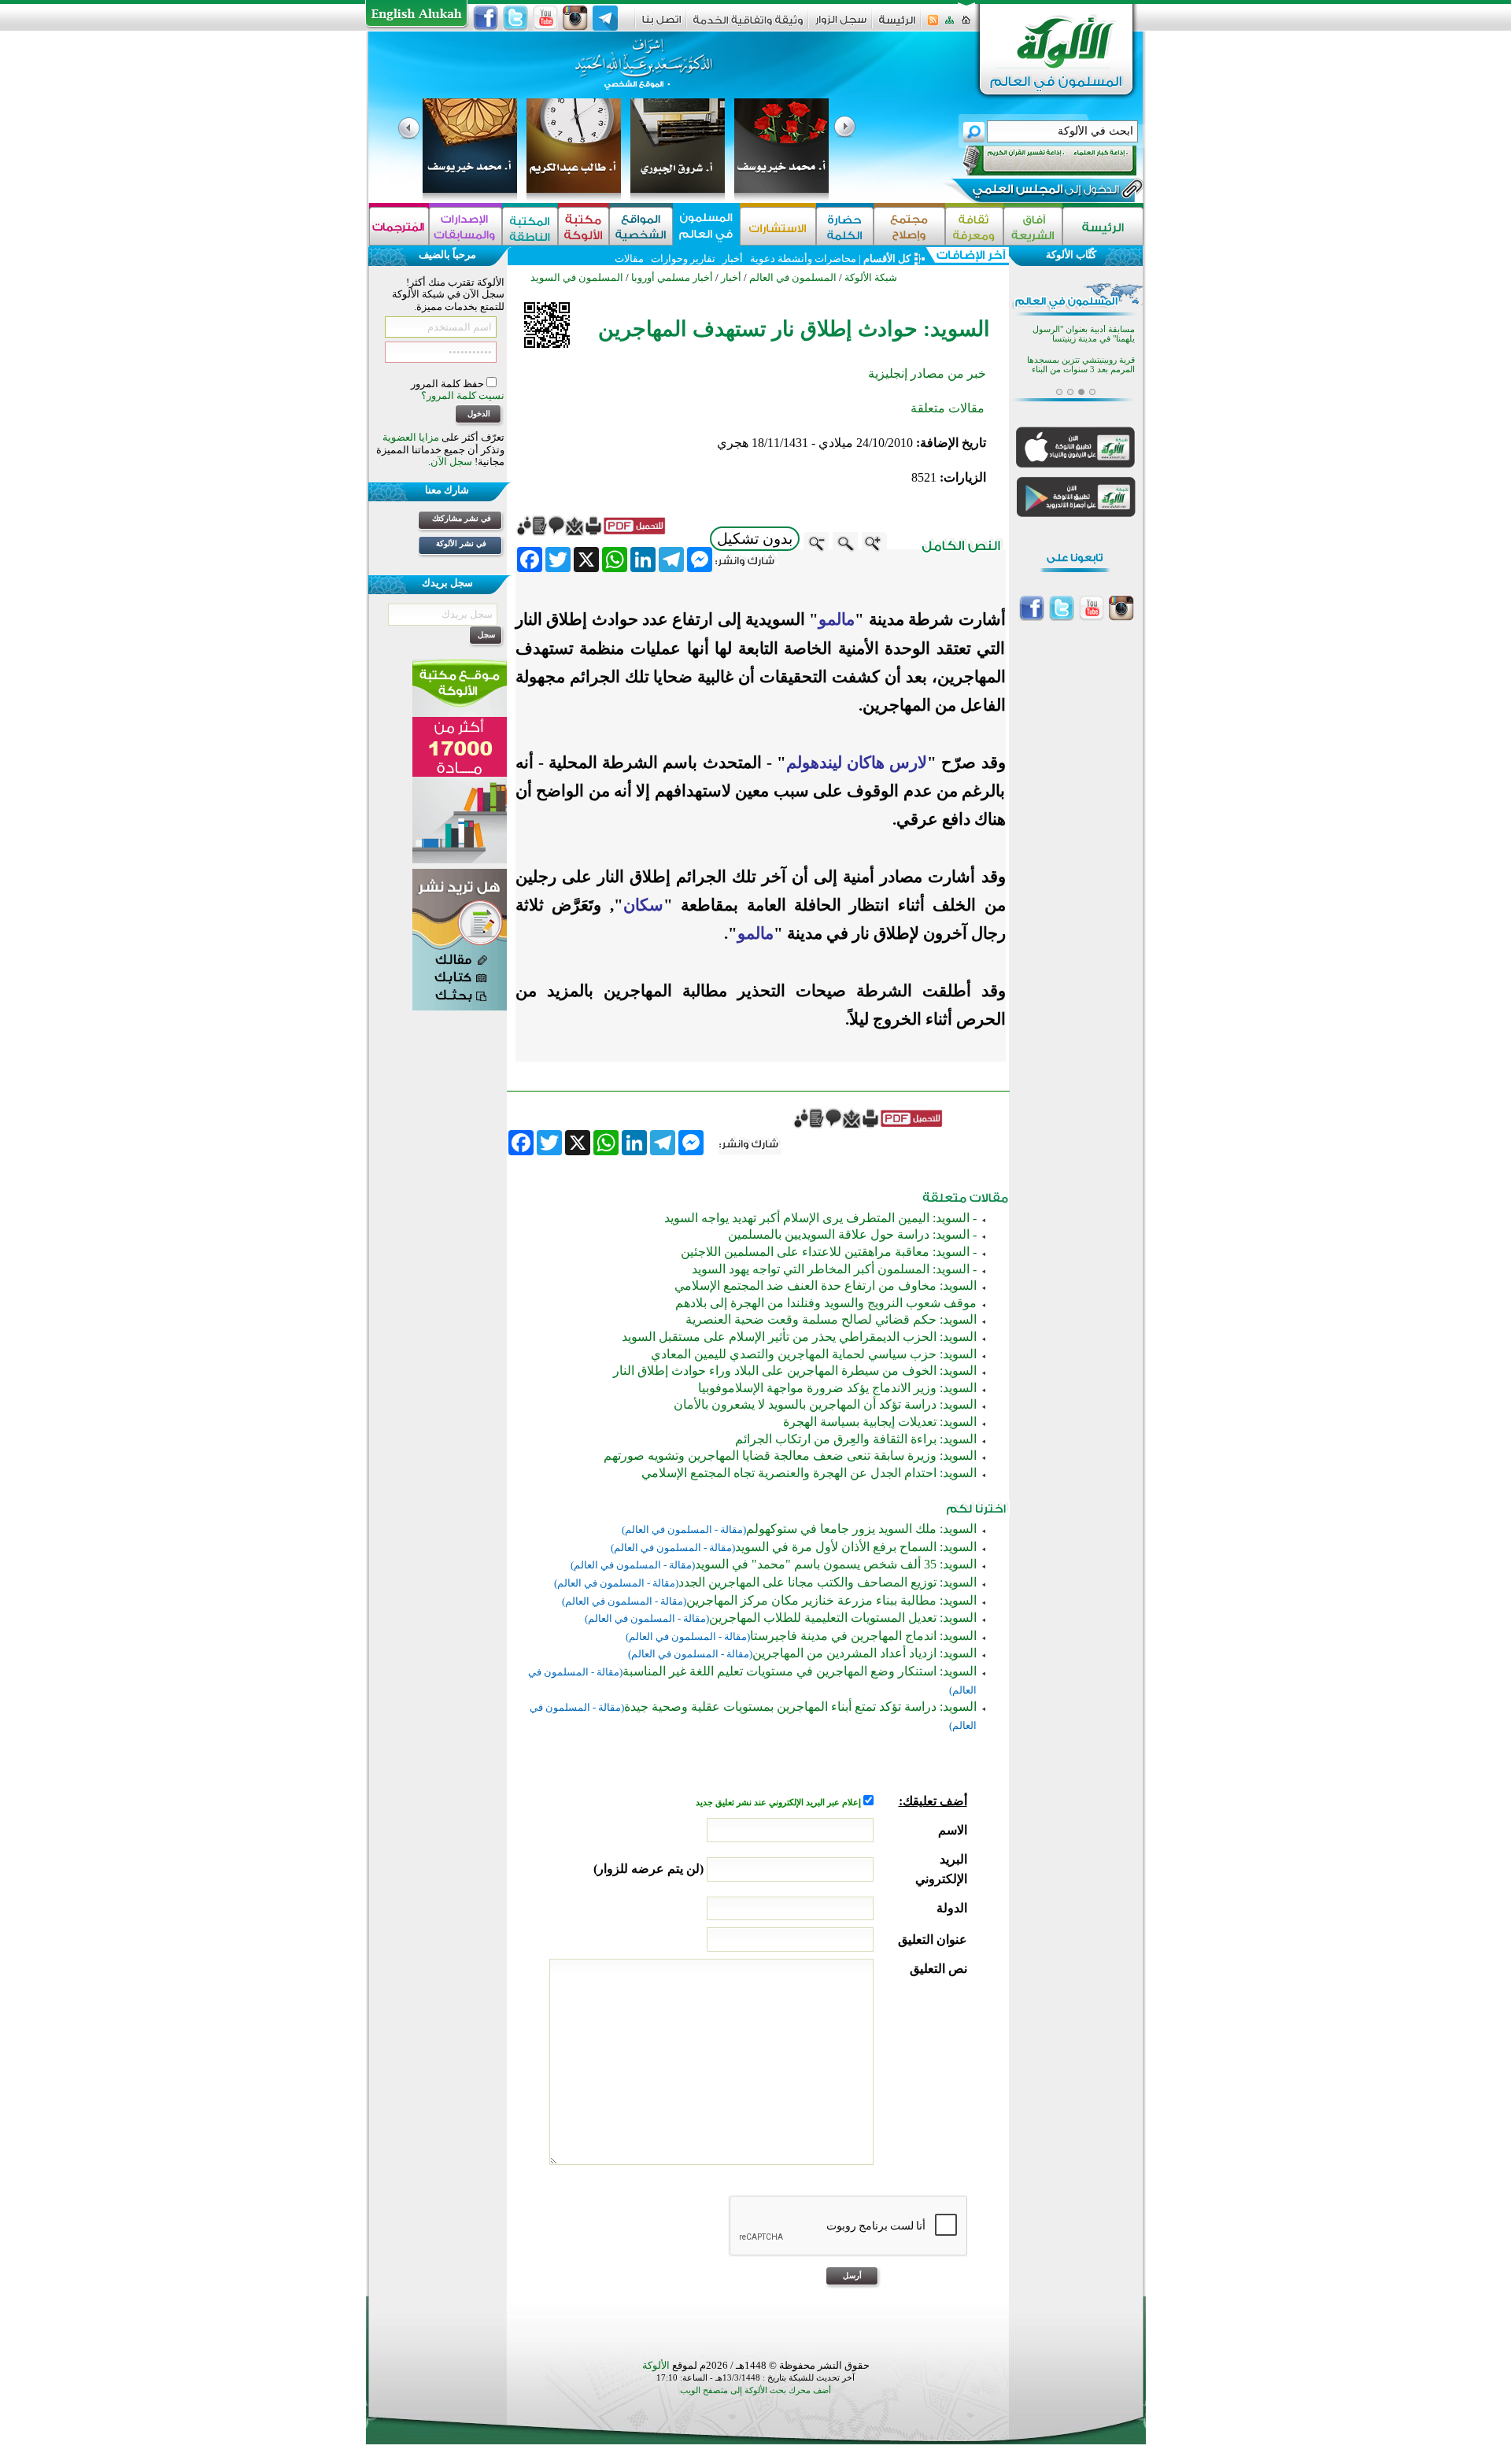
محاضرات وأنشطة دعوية (802, 259)
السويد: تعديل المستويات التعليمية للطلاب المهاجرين (843, 1618)
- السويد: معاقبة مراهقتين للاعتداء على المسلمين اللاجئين (829, 1252)
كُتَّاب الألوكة (1071, 255)
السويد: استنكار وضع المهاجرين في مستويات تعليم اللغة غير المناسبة (800, 1671)
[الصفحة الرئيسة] (966, 25)
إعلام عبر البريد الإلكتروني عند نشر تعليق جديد (780, 1803)
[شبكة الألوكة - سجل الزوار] (841, 25)
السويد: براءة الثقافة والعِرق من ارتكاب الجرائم (856, 1439)
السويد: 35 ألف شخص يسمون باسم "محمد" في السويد (836, 1564)
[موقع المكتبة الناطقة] (530, 226)
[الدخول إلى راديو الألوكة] (1036, 161)
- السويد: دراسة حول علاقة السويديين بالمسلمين (852, 1234)
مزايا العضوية (411, 437)
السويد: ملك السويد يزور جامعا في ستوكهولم (861, 1529)
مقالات (629, 259)
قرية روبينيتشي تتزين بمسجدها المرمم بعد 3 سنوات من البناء (1081, 365)
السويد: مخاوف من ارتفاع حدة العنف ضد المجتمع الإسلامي (826, 1286)
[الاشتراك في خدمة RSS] (933, 25)
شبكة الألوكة (871, 277)
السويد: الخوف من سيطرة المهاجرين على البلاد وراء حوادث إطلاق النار (795, 1371)
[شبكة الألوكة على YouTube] (545, 18)
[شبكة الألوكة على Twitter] (515, 18)
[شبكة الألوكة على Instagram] (575, 18)
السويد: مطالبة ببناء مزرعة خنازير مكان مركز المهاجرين (831, 1600)
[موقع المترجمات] (399, 226)
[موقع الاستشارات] (778, 226)
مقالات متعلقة (948, 408)
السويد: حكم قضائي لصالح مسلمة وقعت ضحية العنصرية (831, 1319)
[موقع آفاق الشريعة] (1033, 226)
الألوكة (656, 2365)
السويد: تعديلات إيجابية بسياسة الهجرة (880, 1422)
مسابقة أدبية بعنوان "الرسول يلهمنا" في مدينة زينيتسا (1084, 334)
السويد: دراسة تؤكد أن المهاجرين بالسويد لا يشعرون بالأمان (825, 1404)
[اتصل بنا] (661, 25)
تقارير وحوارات (683, 259)
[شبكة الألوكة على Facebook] (486, 18)
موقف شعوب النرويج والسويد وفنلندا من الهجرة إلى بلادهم (826, 1303)
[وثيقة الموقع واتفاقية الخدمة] (748, 26)
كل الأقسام (887, 259)
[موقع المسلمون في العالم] (706, 226)
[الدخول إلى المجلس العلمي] (1044, 192)
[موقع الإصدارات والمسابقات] (465, 226)
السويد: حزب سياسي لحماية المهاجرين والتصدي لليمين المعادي (814, 1354)
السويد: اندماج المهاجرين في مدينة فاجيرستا (863, 1636)
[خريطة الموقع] (949, 25)
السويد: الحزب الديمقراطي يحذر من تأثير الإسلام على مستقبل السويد (799, 1337)
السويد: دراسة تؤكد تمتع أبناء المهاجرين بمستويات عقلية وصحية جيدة (800, 1707)
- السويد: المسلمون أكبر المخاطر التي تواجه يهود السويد (834, 1269)
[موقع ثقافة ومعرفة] (974, 226)
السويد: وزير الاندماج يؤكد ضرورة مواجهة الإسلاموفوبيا (837, 1388)
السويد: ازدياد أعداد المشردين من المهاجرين (864, 1653)
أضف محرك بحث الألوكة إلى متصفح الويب (755, 2390)
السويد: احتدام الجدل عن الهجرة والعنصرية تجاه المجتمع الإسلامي (809, 1473)
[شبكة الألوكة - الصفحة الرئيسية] (897, 26)
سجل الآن (451, 462)
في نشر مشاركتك (462, 518)
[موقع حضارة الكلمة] (845, 226)
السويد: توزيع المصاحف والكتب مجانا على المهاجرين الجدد (828, 1582)
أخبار (733, 259)
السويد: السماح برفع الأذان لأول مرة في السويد (856, 1547)
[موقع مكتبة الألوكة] (584, 226)
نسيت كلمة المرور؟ (463, 395)
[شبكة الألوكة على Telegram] (605, 18)
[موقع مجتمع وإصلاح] (909, 226)
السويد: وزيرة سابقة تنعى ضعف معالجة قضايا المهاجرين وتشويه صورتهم (790, 1455)
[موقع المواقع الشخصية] (641, 226)
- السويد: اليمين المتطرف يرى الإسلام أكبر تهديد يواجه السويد (820, 1218)
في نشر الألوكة (461, 543)
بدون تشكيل (755, 539)
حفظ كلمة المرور (449, 384)
